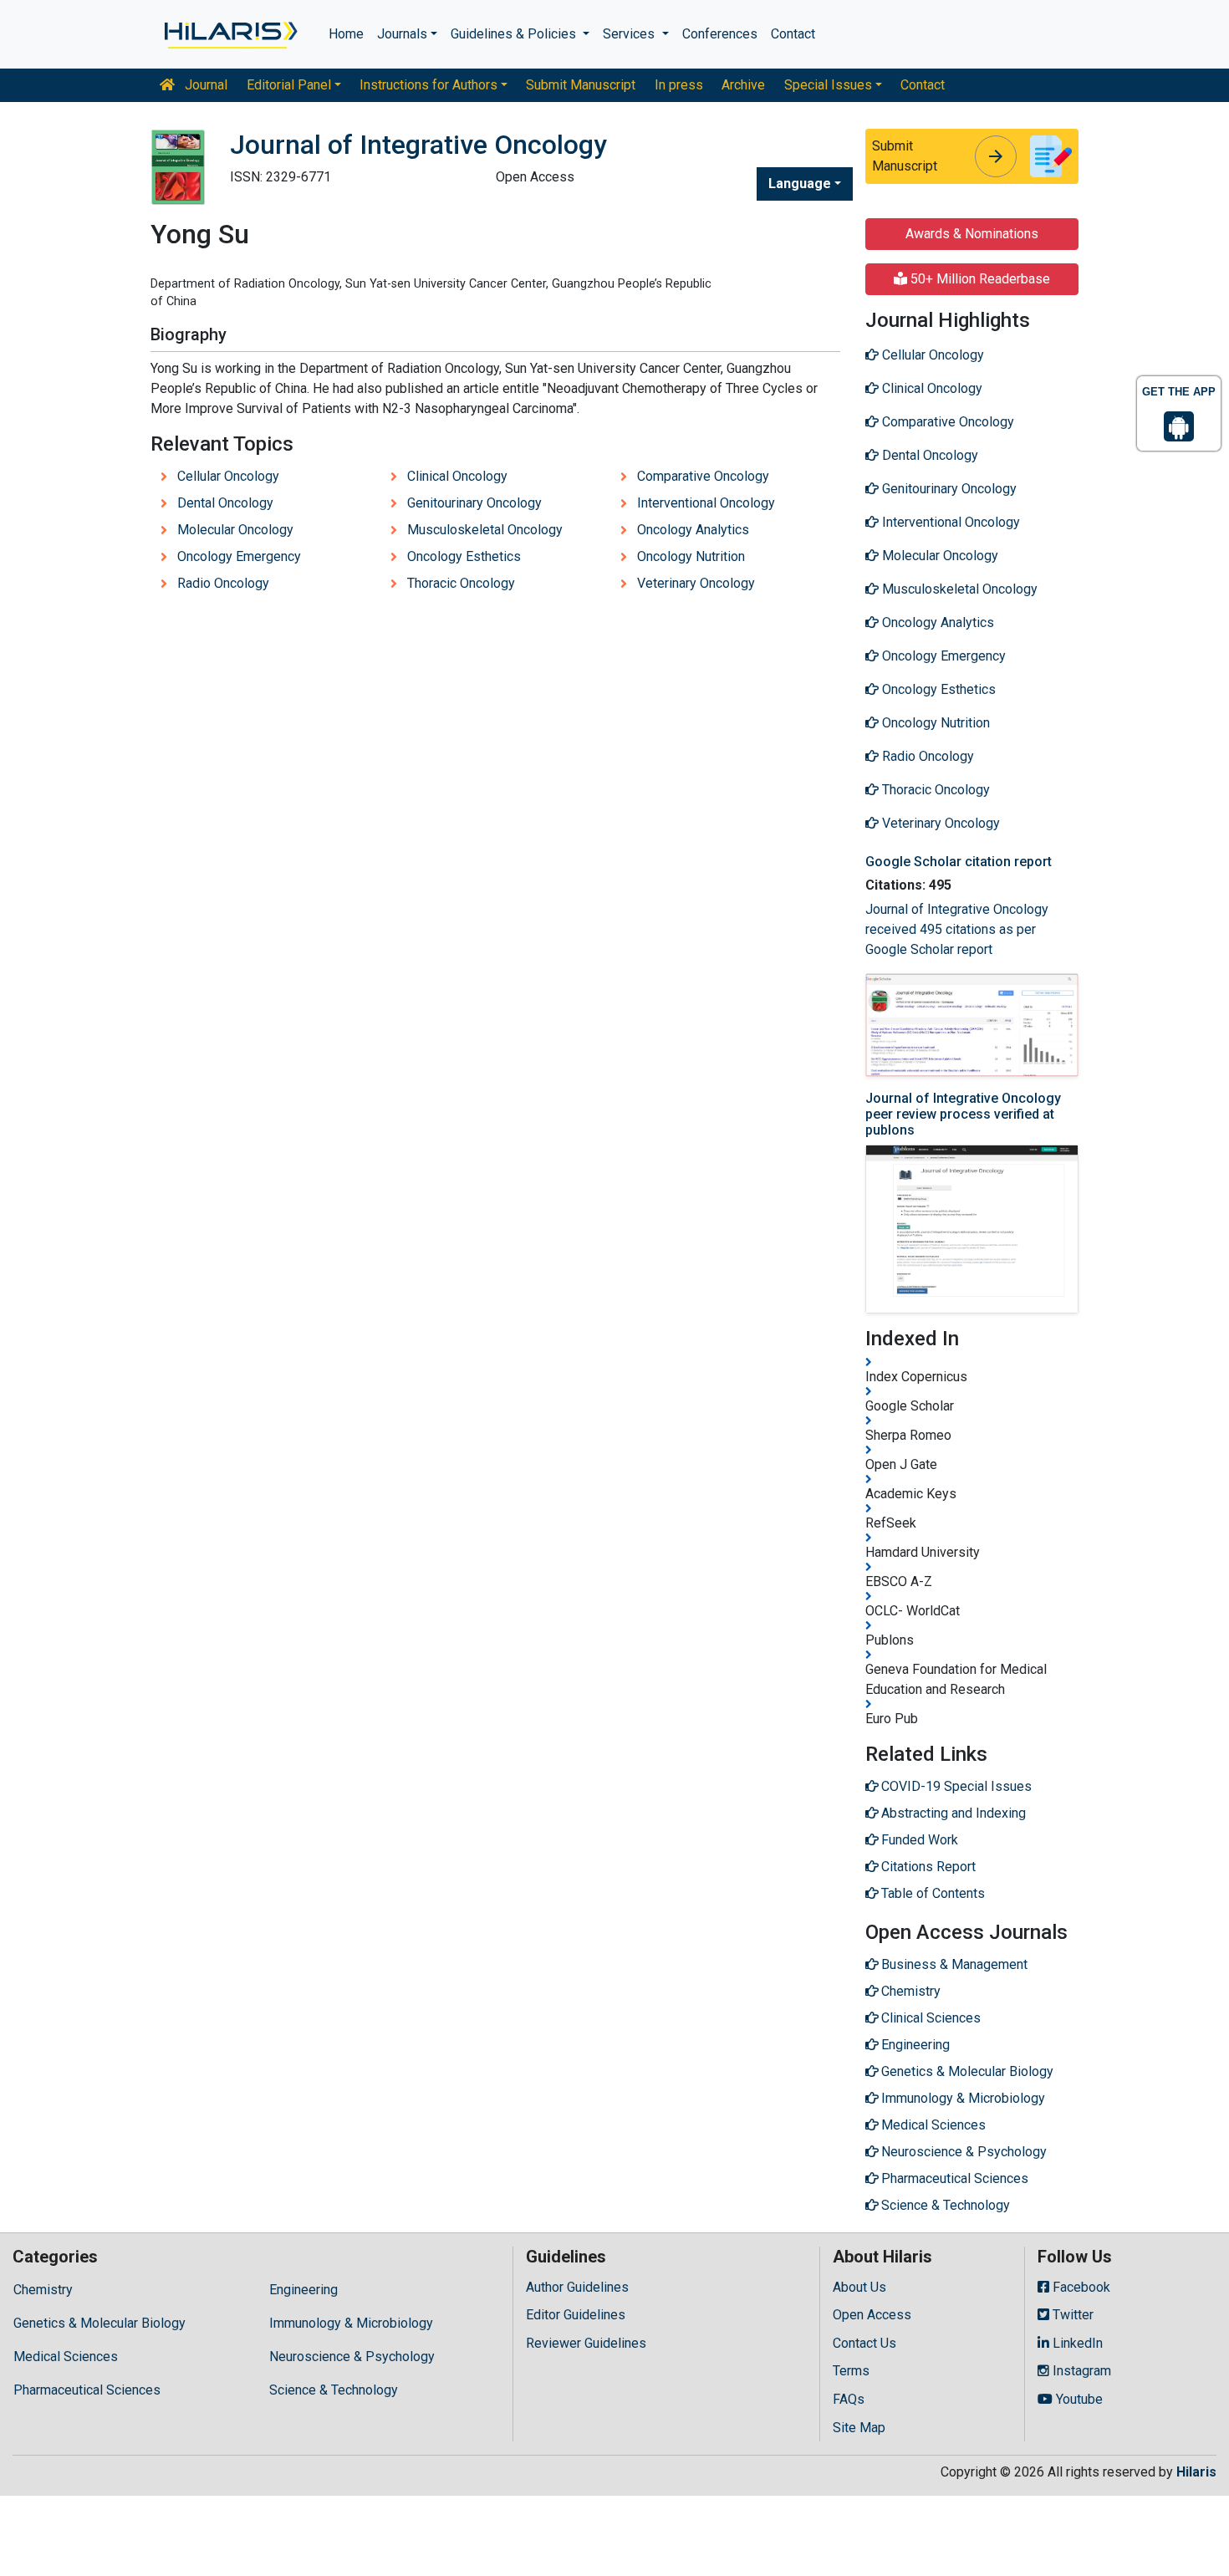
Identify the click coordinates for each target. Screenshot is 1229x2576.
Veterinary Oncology (696, 583)
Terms (851, 2371)
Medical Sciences (66, 2357)
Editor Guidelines (576, 2315)
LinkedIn (1076, 2343)
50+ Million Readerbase (979, 279)
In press (679, 85)
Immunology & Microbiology (351, 2323)
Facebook (1080, 2287)
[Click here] (229, 34)
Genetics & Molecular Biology (99, 2323)
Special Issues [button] (828, 85)
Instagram (1080, 2371)
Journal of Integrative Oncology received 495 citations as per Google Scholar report (957, 929)
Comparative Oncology (703, 476)
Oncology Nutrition (691, 556)
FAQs (849, 2399)
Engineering (303, 2290)
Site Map (859, 2428)
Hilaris (1196, 2472)
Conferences (720, 34)
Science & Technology (334, 2390)
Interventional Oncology (706, 503)
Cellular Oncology (228, 476)
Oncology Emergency (239, 556)
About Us (859, 2287)
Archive (743, 85)
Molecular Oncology (235, 530)
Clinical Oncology (457, 476)
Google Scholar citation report (959, 862)
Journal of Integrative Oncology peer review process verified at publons (963, 1114)
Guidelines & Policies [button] (515, 34)
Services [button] (630, 34)
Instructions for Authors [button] (428, 85)
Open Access (872, 2315)
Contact (793, 34)
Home (346, 34)
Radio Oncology (223, 583)
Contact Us (864, 2343)
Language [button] (800, 184)
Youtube (1078, 2399)
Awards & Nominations (972, 234)
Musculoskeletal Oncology (485, 530)
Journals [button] (402, 34)
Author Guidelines (577, 2287)
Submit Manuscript (581, 85)
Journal (204, 85)
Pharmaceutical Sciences (87, 2390)
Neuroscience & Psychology (352, 2357)
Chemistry (43, 2290)
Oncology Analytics (693, 530)
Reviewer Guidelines (586, 2343)
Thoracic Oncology (461, 583)
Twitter (1071, 2315)
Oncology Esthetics (464, 556)
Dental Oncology (225, 503)
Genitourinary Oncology (474, 503)
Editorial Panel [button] (289, 85)
